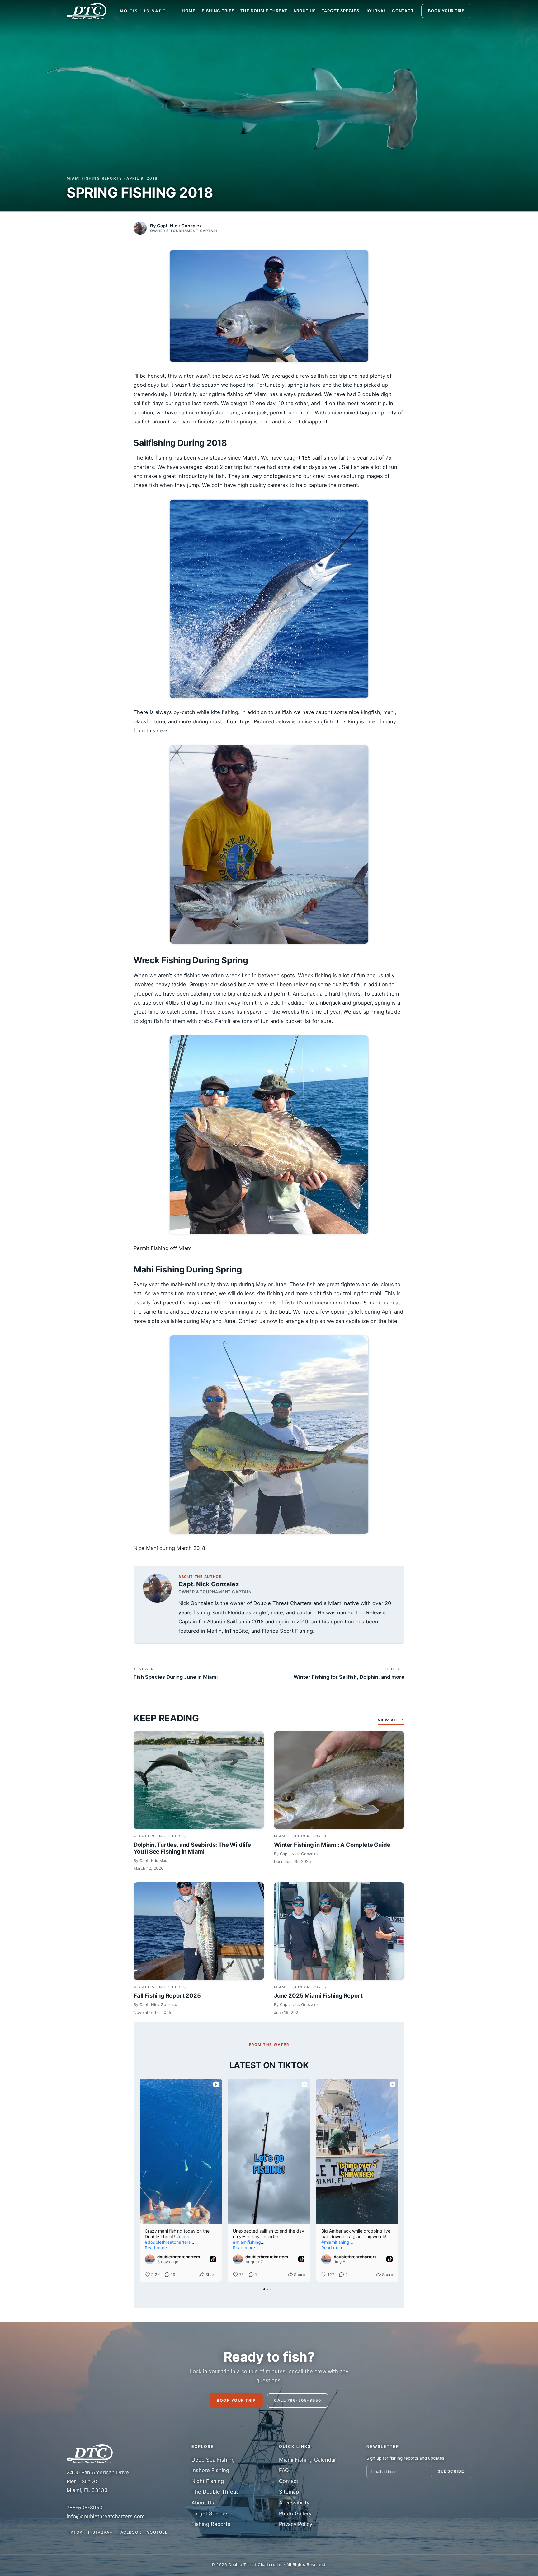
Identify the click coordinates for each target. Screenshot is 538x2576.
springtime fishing (222, 394)
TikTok (75, 2532)
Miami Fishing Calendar (307, 2460)
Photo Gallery (295, 2513)
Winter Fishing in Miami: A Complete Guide (332, 1845)
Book (446, 11)
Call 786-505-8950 (297, 2400)
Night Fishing (208, 2481)
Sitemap (289, 2492)
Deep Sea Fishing (213, 2460)
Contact (403, 11)
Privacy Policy (296, 2524)
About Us (304, 11)
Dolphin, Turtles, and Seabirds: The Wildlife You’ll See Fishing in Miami (192, 1848)
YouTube (157, 2532)
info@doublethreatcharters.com (106, 2516)
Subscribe (451, 2471)
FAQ (284, 2470)
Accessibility (294, 2503)
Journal (376, 11)
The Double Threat (264, 11)
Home (189, 11)
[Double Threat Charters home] (87, 11)
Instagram (101, 2532)
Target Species (340, 11)
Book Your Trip (236, 2400)
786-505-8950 (85, 2508)
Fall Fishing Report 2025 (167, 1995)
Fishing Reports (211, 2524)
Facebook (130, 2532)
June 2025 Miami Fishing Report (318, 1995)
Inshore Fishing (210, 2470)
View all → (391, 1720)
